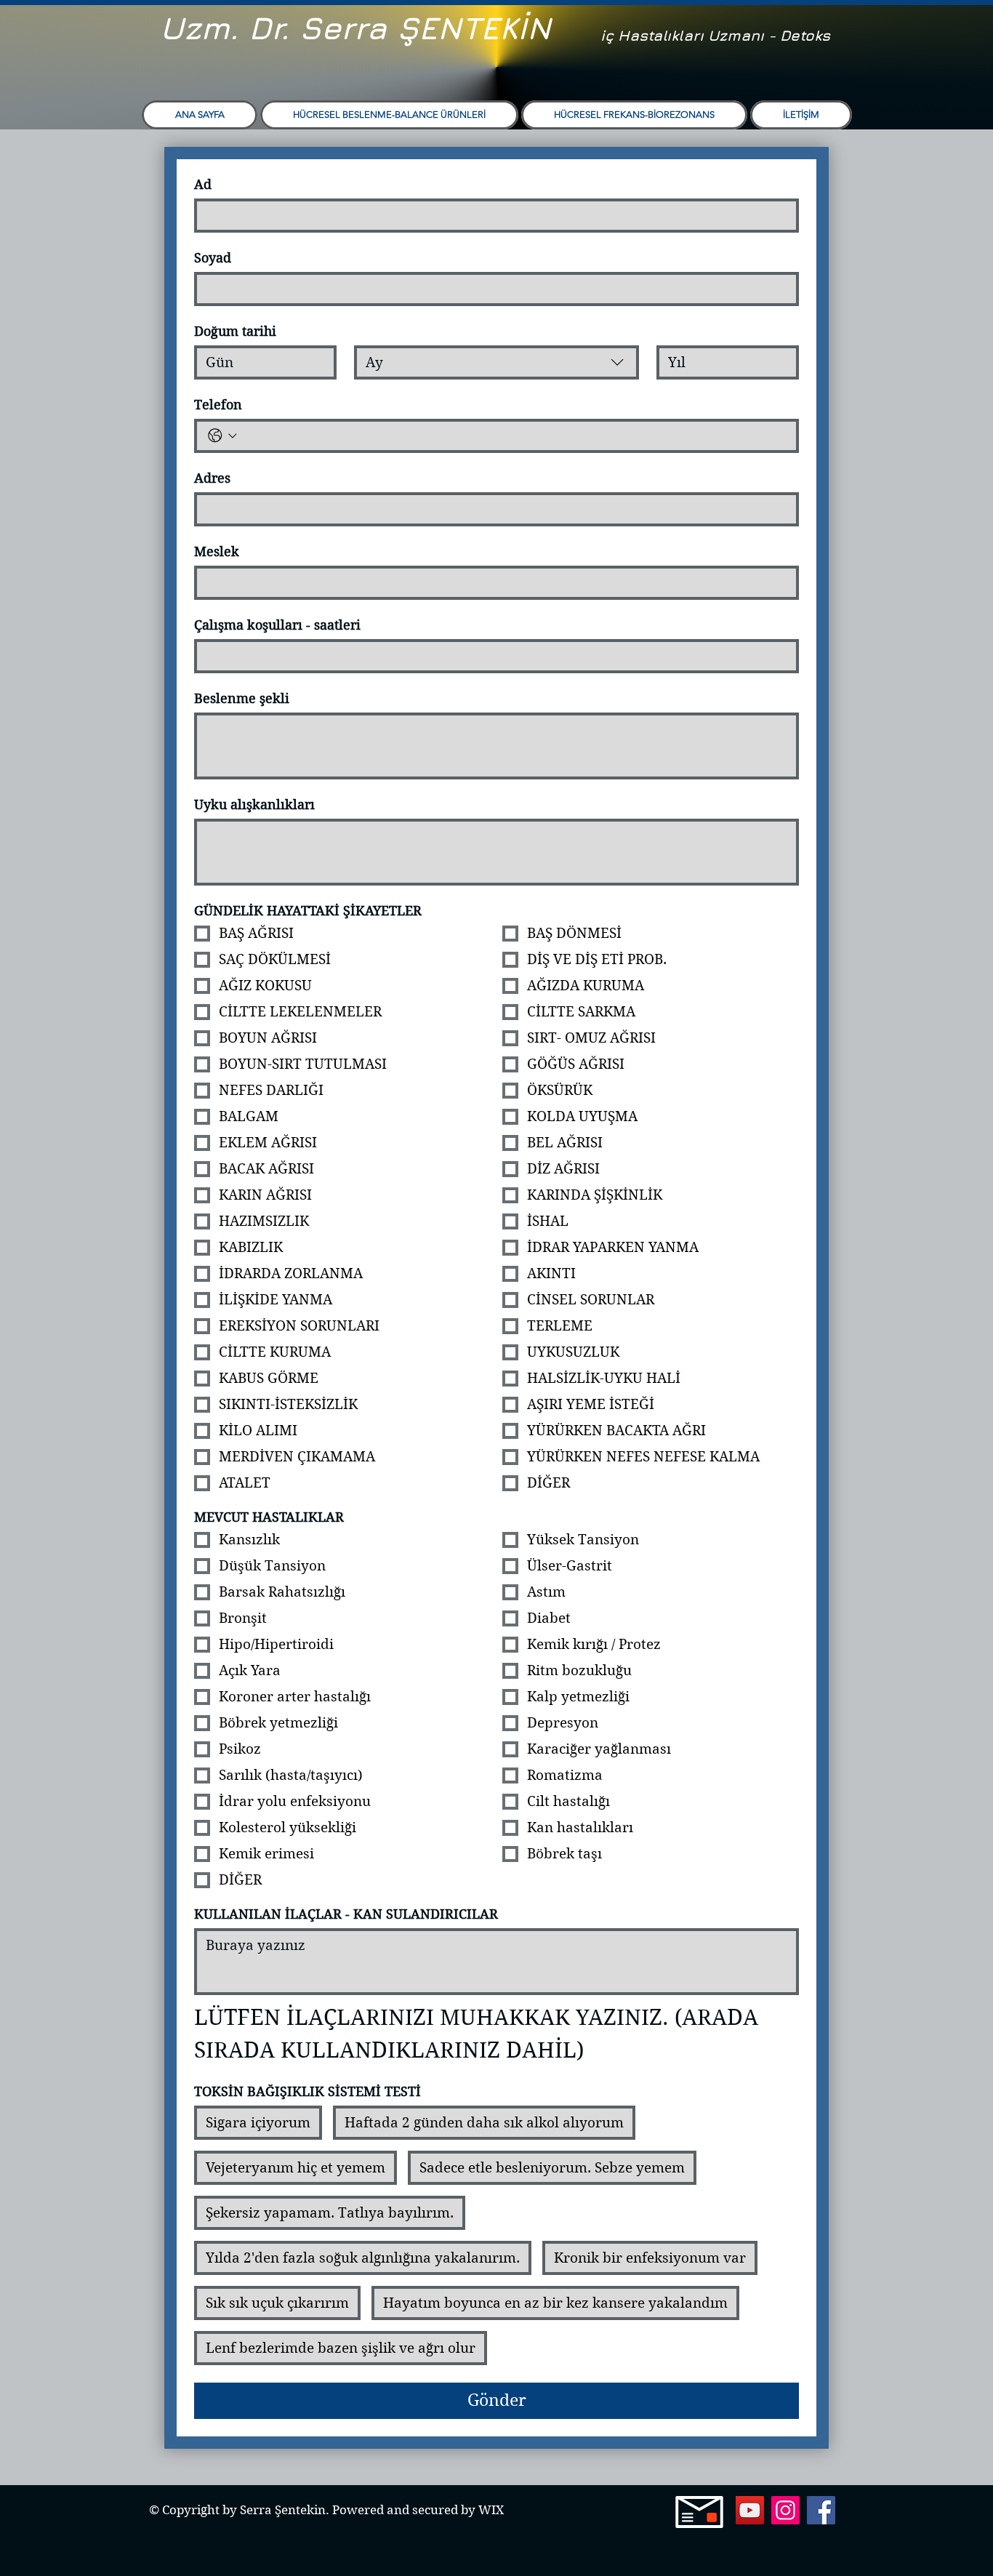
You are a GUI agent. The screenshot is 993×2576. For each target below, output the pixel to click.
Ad (203, 184)
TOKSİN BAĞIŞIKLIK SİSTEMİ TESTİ (307, 2091)
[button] (389, 115)
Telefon (218, 405)
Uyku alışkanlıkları (254, 805)
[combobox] (496, 362)
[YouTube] (750, 2510)
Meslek (217, 551)
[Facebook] (821, 2510)
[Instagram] (785, 2510)
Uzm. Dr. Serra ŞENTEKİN (355, 28)
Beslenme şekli (242, 698)
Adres (212, 478)
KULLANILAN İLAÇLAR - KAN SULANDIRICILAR (346, 1914)
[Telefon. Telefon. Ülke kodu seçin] (222, 436)
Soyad (213, 258)
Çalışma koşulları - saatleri (277, 625)
